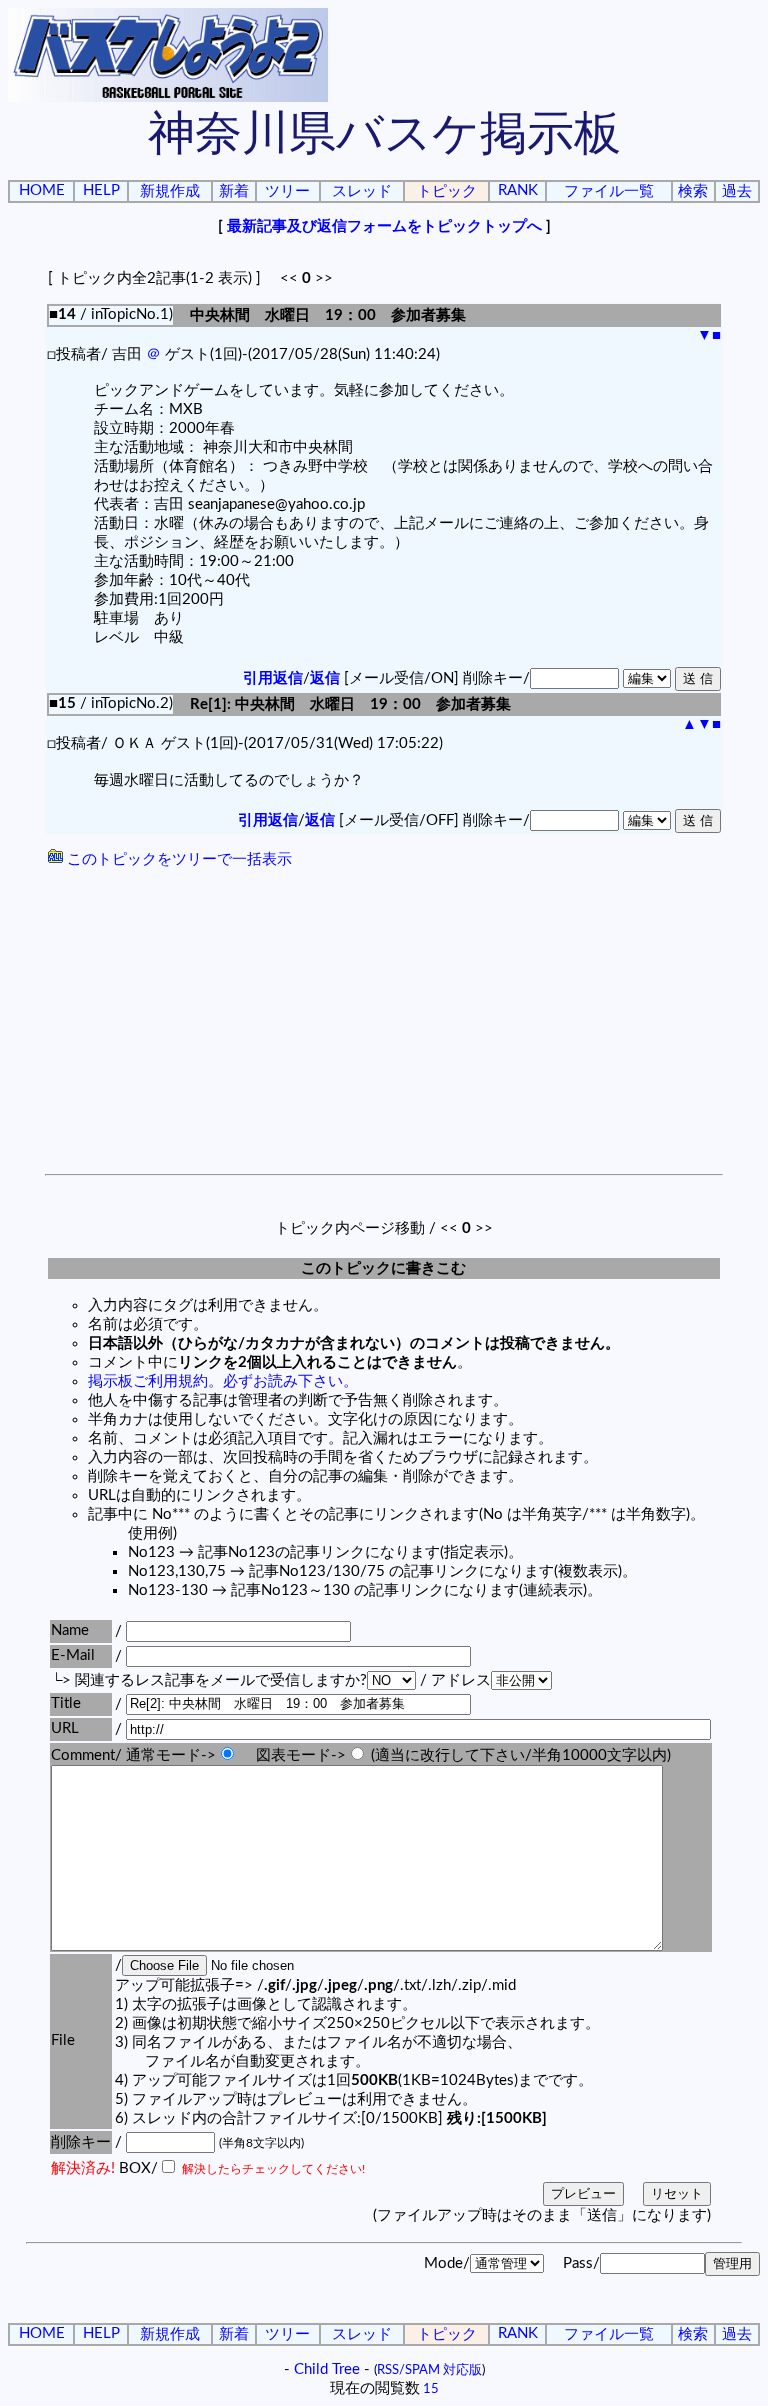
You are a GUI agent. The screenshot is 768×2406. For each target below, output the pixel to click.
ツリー (287, 191)
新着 (234, 191)
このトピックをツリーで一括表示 (177, 859)
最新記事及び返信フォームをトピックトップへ (384, 226)
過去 (737, 191)
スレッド (362, 191)
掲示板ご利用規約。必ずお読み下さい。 (223, 1381)
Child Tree (327, 2369)
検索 (693, 191)
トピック (447, 191)
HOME (42, 190)
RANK (518, 190)
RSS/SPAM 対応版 (429, 2370)
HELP (101, 190)
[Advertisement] (384, 1024)
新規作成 (170, 191)
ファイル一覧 (609, 191)
